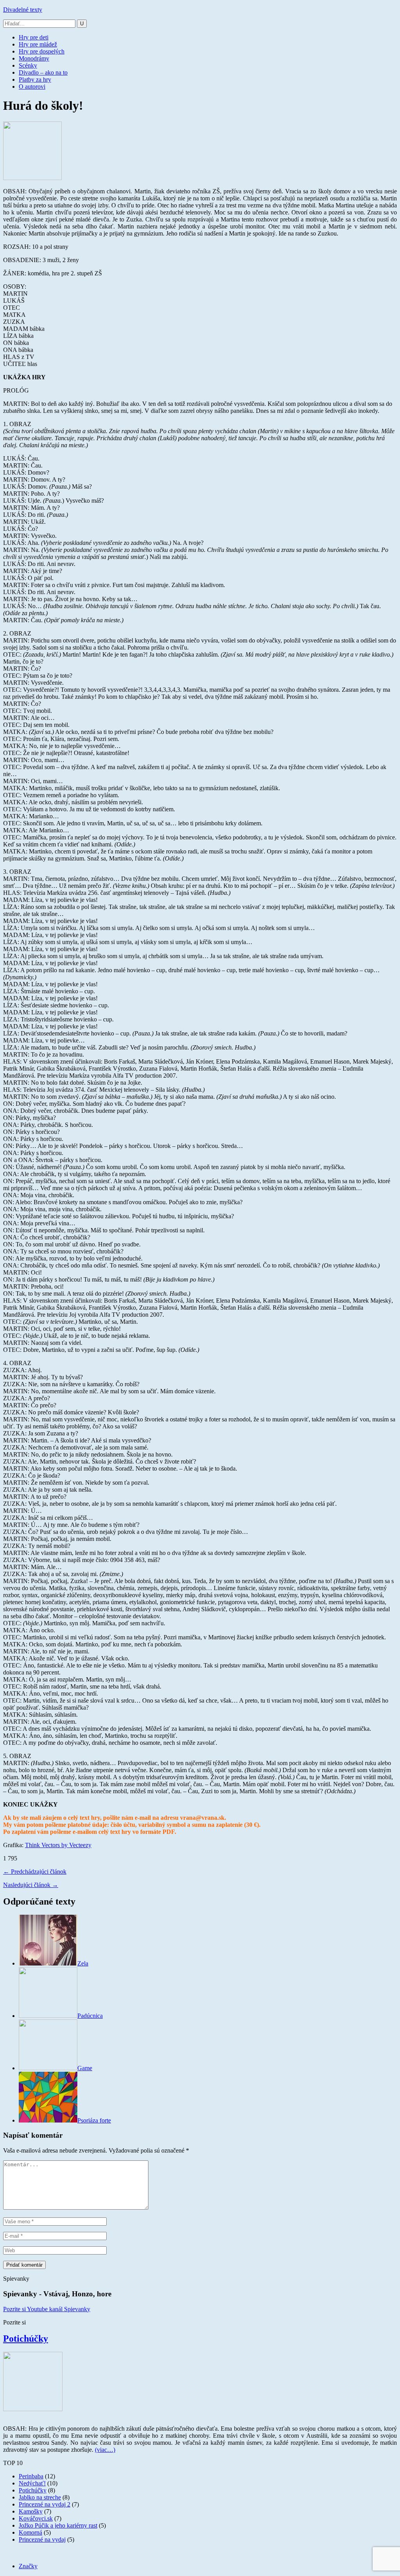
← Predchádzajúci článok (35, 1872)
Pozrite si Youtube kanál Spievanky (47, 2309)
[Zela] (48, 1963)
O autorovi (32, 87)
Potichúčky (26, 2339)
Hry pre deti (34, 37)
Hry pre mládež (38, 44)
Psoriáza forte (94, 2120)
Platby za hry (35, 79)
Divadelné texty (23, 10)
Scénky (28, 65)
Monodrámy (34, 58)
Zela (83, 1963)
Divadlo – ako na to (43, 72)
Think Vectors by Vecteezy (58, 1845)
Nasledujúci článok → (31, 1885)
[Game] (48, 2068)
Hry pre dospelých (42, 51)
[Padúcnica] (48, 2016)
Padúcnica (90, 2016)
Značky (28, 2566)
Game (85, 2068)
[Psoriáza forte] (48, 2120)
